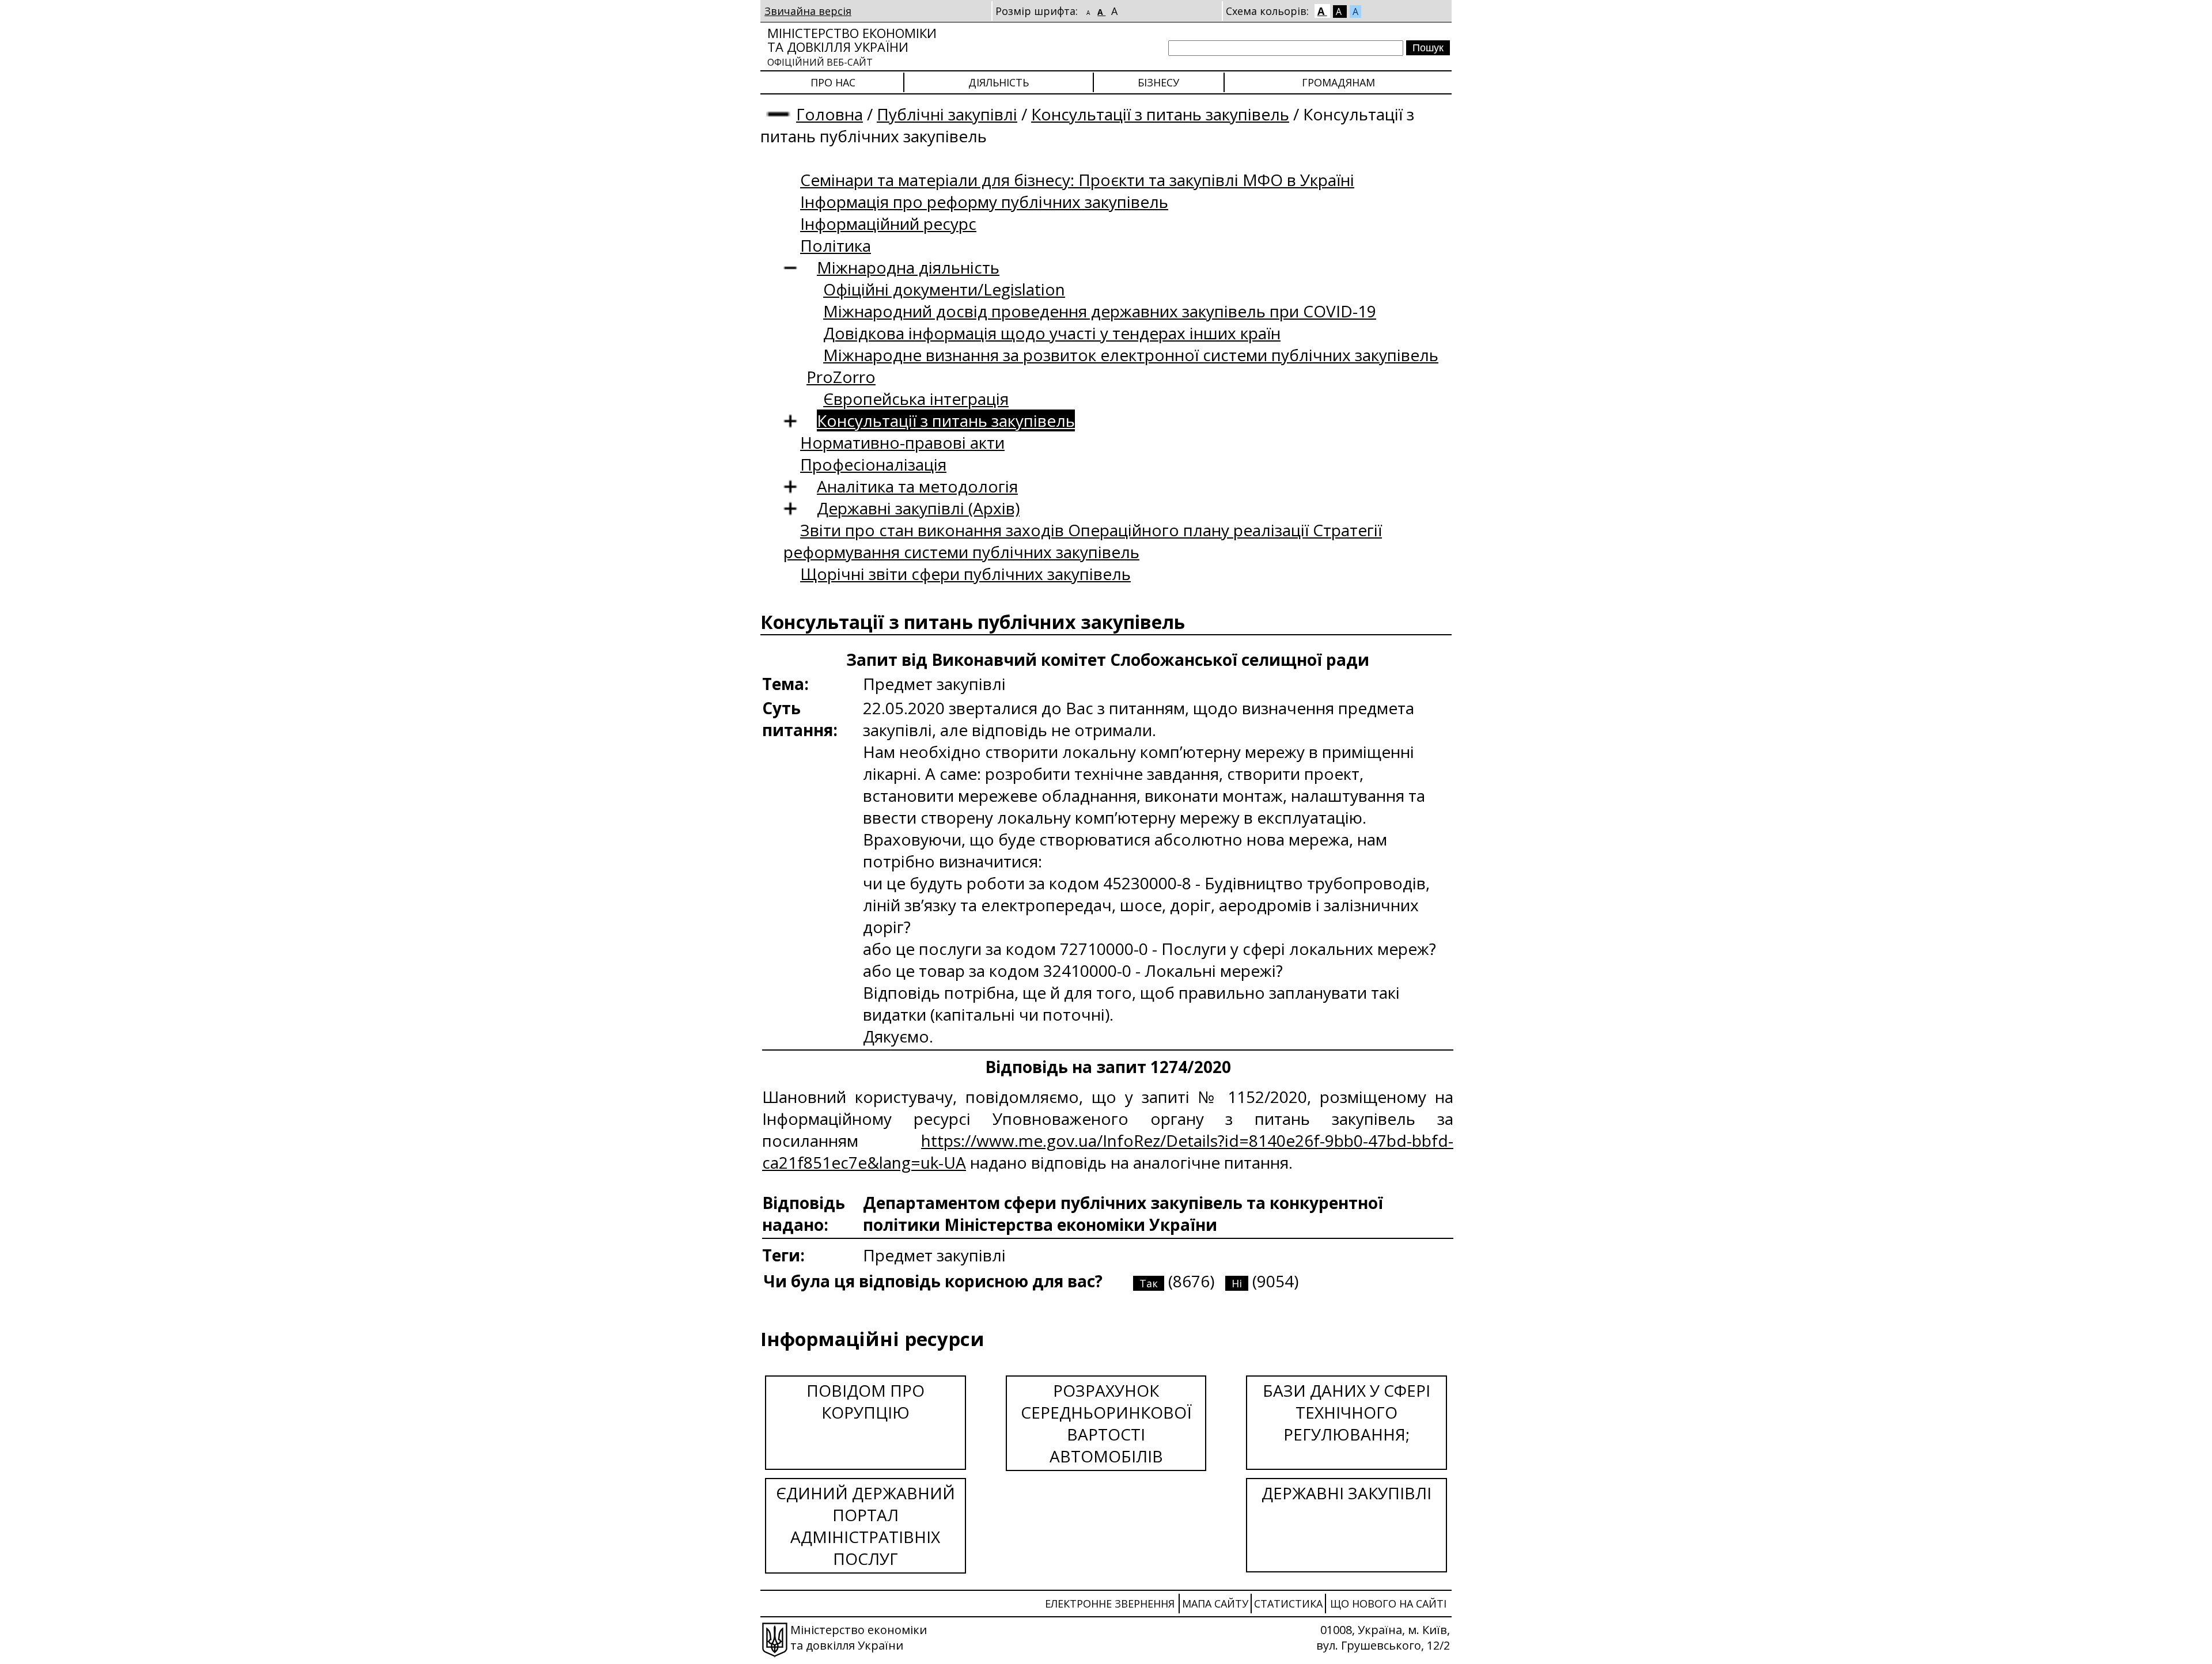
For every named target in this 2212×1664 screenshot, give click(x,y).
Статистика (1288, 1604)
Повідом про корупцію (866, 1401)
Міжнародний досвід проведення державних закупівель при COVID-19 (1100, 311)
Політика (836, 245)
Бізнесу (1158, 82)
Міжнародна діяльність (908, 267)
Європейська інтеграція (916, 399)
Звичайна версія (808, 11)
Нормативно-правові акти (902, 442)
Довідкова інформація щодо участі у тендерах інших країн (1052, 333)
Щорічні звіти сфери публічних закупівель (965, 574)
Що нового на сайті (1388, 1604)
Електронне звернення (1110, 1604)
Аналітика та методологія (917, 486)
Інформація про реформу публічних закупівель (984, 202)
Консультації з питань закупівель (1160, 114)
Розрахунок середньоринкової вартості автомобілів (1106, 1423)
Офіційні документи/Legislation (944, 289)
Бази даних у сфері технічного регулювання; (1346, 1412)
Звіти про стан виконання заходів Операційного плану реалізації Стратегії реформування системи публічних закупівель (1083, 541)
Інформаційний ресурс (888, 223)
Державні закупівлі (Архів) (918, 508)
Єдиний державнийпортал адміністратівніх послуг (866, 1526)
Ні (1237, 1283)
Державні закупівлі (1346, 1493)
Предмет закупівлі (934, 1255)
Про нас (833, 82)
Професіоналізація (873, 464)
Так (1149, 1283)
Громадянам (1338, 82)
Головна (829, 114)
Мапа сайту (1215, 1604)
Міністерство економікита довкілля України (852, 46)
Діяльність (999, 82)
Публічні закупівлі (947, 114)
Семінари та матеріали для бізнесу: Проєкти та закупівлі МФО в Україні (1077, 180)
